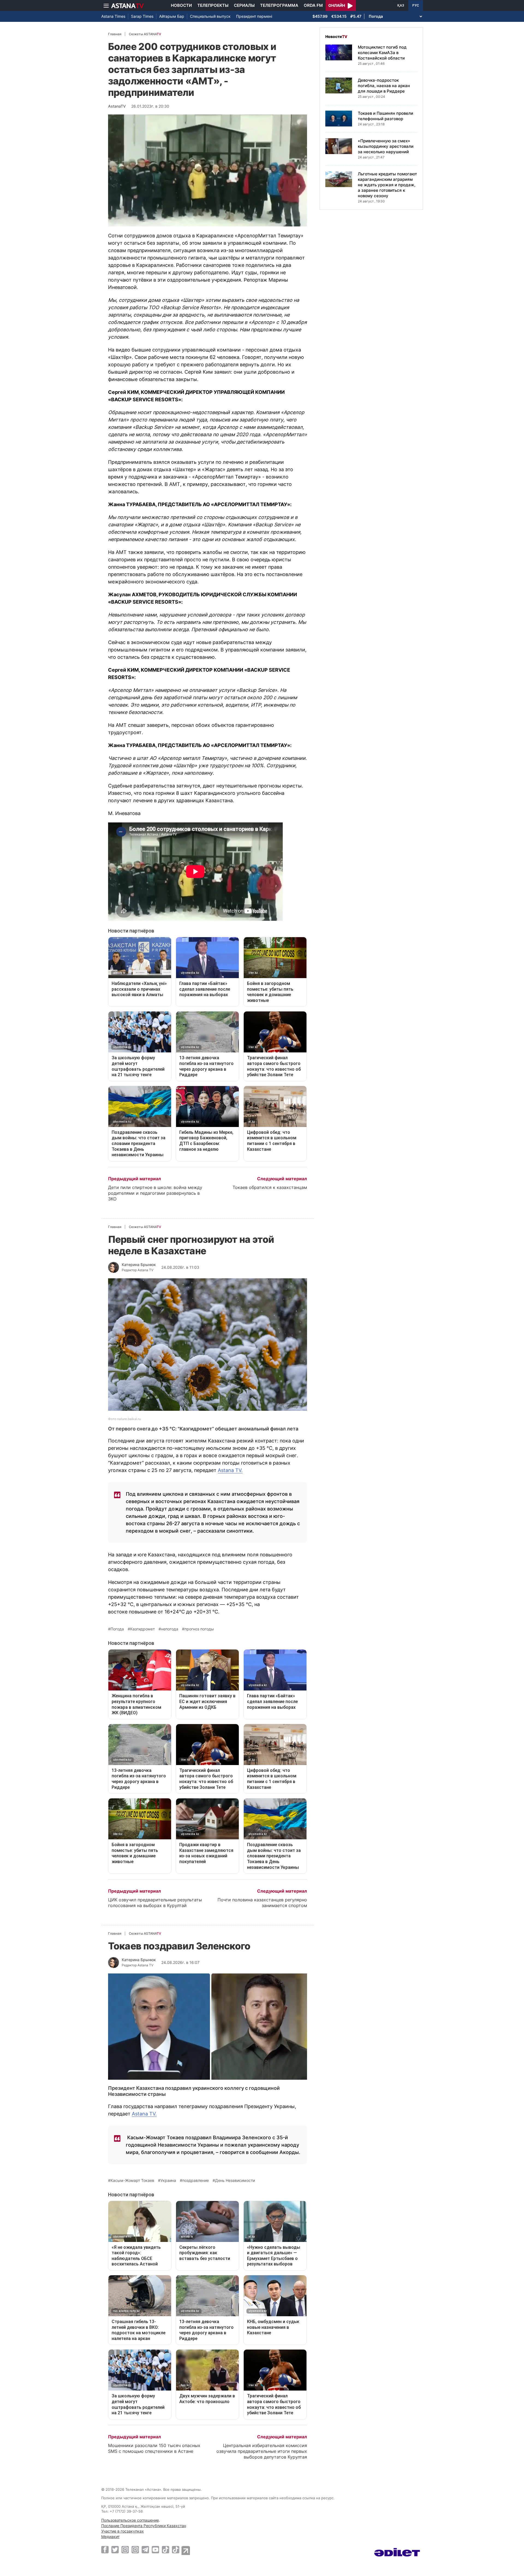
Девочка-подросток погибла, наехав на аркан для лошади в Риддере (384, 86)
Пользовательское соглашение (130, 2520)
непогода (170, 1629)
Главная (115, 34)
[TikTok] (166, 2550)
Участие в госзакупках (123, 2531)
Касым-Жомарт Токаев (132, 2180)
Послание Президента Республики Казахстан (144, 2526)
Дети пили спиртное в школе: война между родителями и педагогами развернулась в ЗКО (155, 1193)
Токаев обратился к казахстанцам (270, 1187)
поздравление (196, 2180)
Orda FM (313, 5)
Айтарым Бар (172, 16)
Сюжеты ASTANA (145, 34)
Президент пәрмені (254, 16)
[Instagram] (125, 2550)
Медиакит (110, 2537)
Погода (117, 1629)
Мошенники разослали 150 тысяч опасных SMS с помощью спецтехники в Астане (154, 2448)
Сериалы (244, 5)
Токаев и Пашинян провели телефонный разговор (385, 116)
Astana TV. (230, 1470)
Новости (181, 5)
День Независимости (235, 2180)
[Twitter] (115, 2550)
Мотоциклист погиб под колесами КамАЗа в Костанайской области (382, 53)
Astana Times (113, 16)
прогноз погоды (199, 1629)
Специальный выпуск (210, 16)
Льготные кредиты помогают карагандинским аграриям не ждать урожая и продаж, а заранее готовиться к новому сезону (387, 185)
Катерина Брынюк (139, 1265)
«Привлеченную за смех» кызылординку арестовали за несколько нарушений (386, 146)
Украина (168, 2180)
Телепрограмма (279, 5)
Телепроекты (213, 5)
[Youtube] (155, 2550)
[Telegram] (145, 2550)
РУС (416, 5)
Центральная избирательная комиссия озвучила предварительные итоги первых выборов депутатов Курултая (262, 2451)
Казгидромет (142, 1629)
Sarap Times (142, 16)
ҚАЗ (401, 5)
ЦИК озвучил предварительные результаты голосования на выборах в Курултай (155, 1903)
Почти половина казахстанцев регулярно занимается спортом (262, 1903)
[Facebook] (105, 2550)
